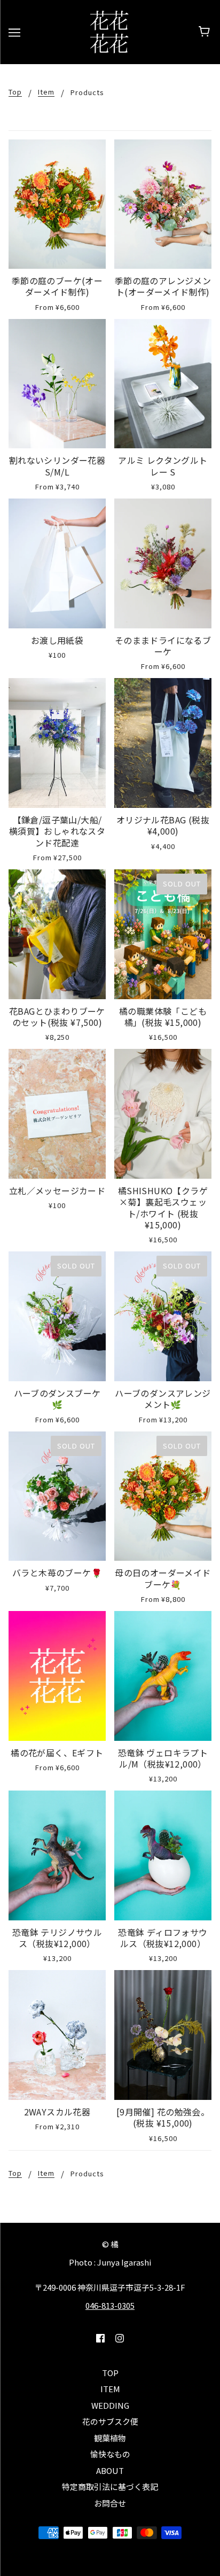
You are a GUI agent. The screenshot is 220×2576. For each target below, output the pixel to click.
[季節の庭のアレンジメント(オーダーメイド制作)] (163, 204)
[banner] (109, 31)
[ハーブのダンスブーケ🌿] (57, 1316)
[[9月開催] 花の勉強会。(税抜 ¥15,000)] (163, 2035)
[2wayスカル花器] (57, 2035)
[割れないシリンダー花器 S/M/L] (57, 384)
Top (15, 92)
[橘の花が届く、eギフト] (57, 1676)
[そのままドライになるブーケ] (163, 563)
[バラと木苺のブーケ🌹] (57, 1496)
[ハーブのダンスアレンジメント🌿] (163, 1316)
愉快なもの (110, 2454)
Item (46, 92)
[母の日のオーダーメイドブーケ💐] (163, 1496)
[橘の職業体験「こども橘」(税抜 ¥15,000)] (163, 934)
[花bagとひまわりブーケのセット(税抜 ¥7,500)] (57, 934)
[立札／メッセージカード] (57, 1114)
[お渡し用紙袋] (57, 563)
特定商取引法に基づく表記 (110, 2486)
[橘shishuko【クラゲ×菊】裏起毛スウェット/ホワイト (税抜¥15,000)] (163, 1114)
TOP (110, 2373)
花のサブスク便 (110, 2421)
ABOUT (110, 2470)
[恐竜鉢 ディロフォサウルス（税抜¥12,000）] (163, 1855)
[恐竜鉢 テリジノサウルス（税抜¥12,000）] (57, 1855)
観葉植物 (110, 2438)
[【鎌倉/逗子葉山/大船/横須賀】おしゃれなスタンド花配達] (57, 743)
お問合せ (110, 2503)
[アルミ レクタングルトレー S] (163, 384)
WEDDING (110, 2405)
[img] (100, 2337)
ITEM (110, 2389)
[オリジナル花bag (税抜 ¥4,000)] (163, 743)
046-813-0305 (110, 2305)
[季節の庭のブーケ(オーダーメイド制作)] (57, 204)
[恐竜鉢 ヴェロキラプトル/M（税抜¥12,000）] (163, 1676)
